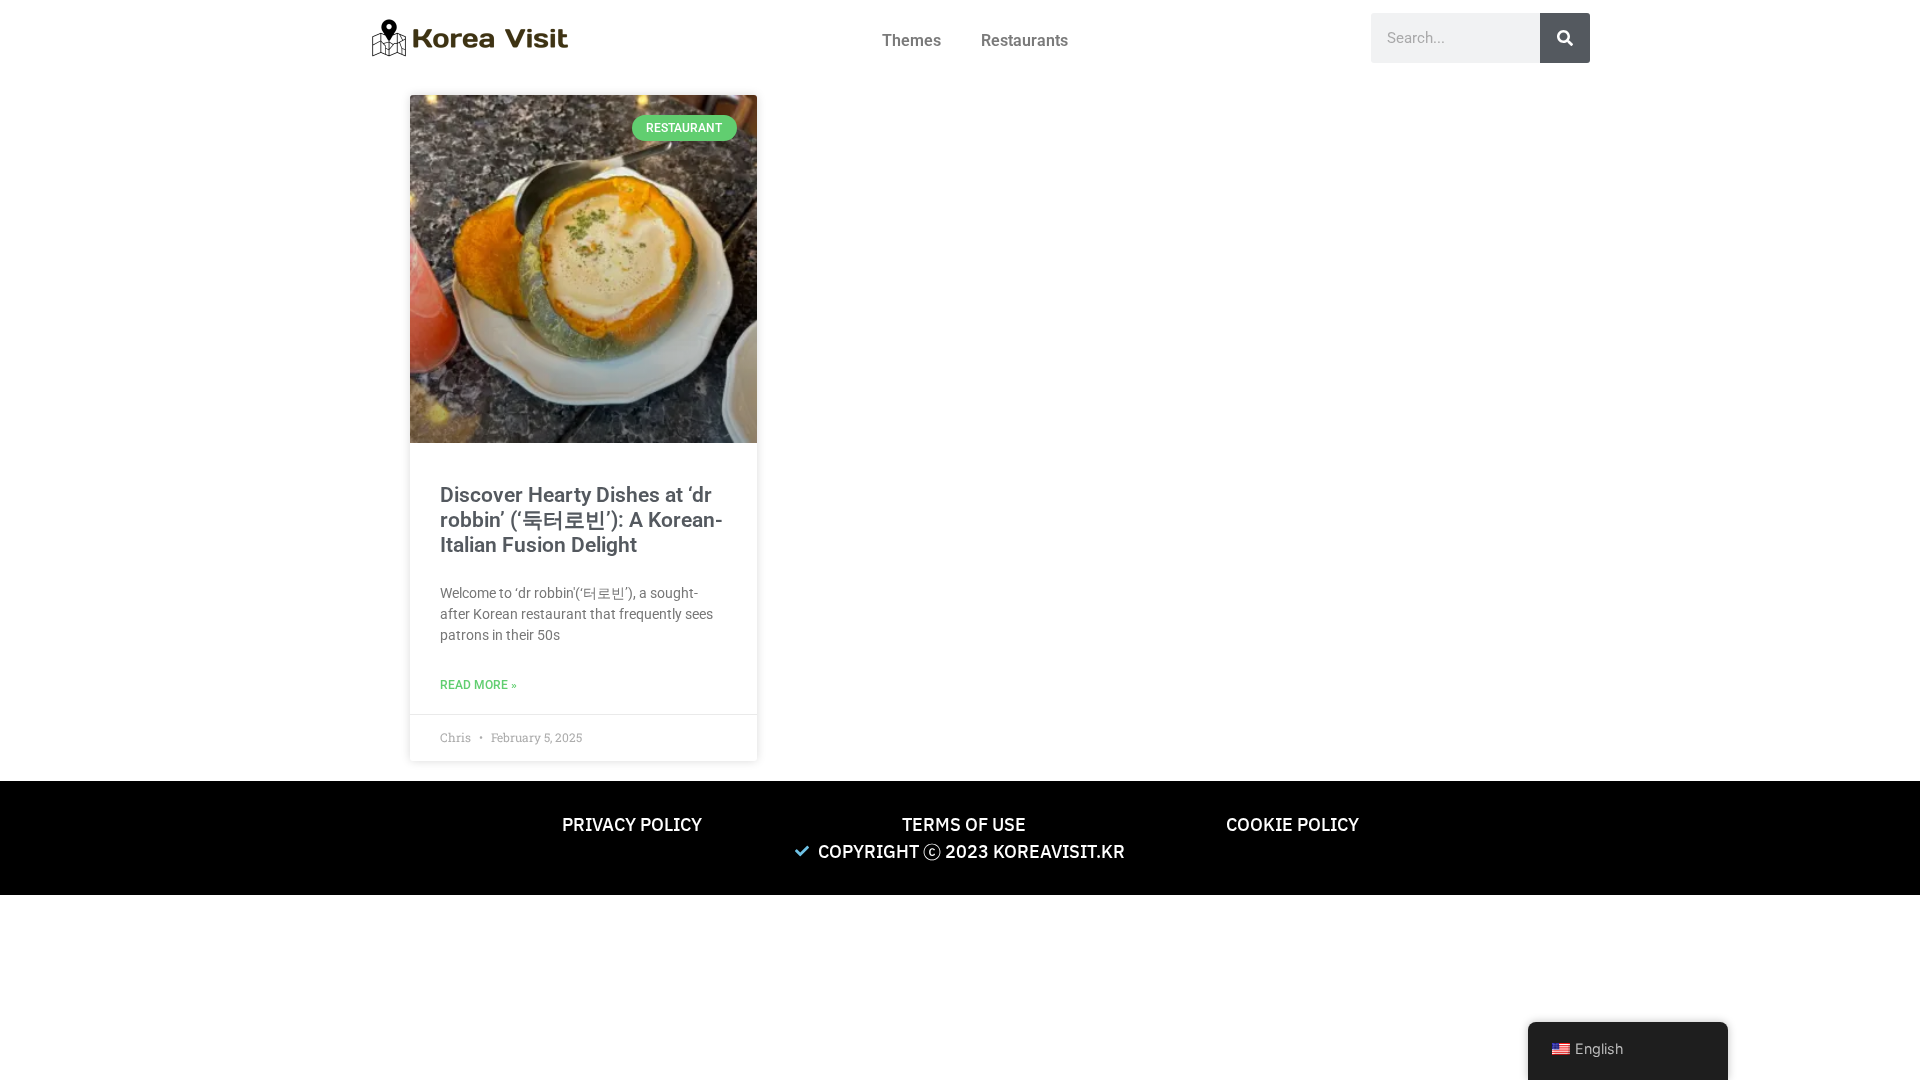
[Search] (1565, 38)
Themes (911, 40)
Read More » (478, 685)
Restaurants (1024, 40)
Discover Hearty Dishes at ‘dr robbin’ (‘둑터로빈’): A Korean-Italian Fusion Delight (581, 520)
